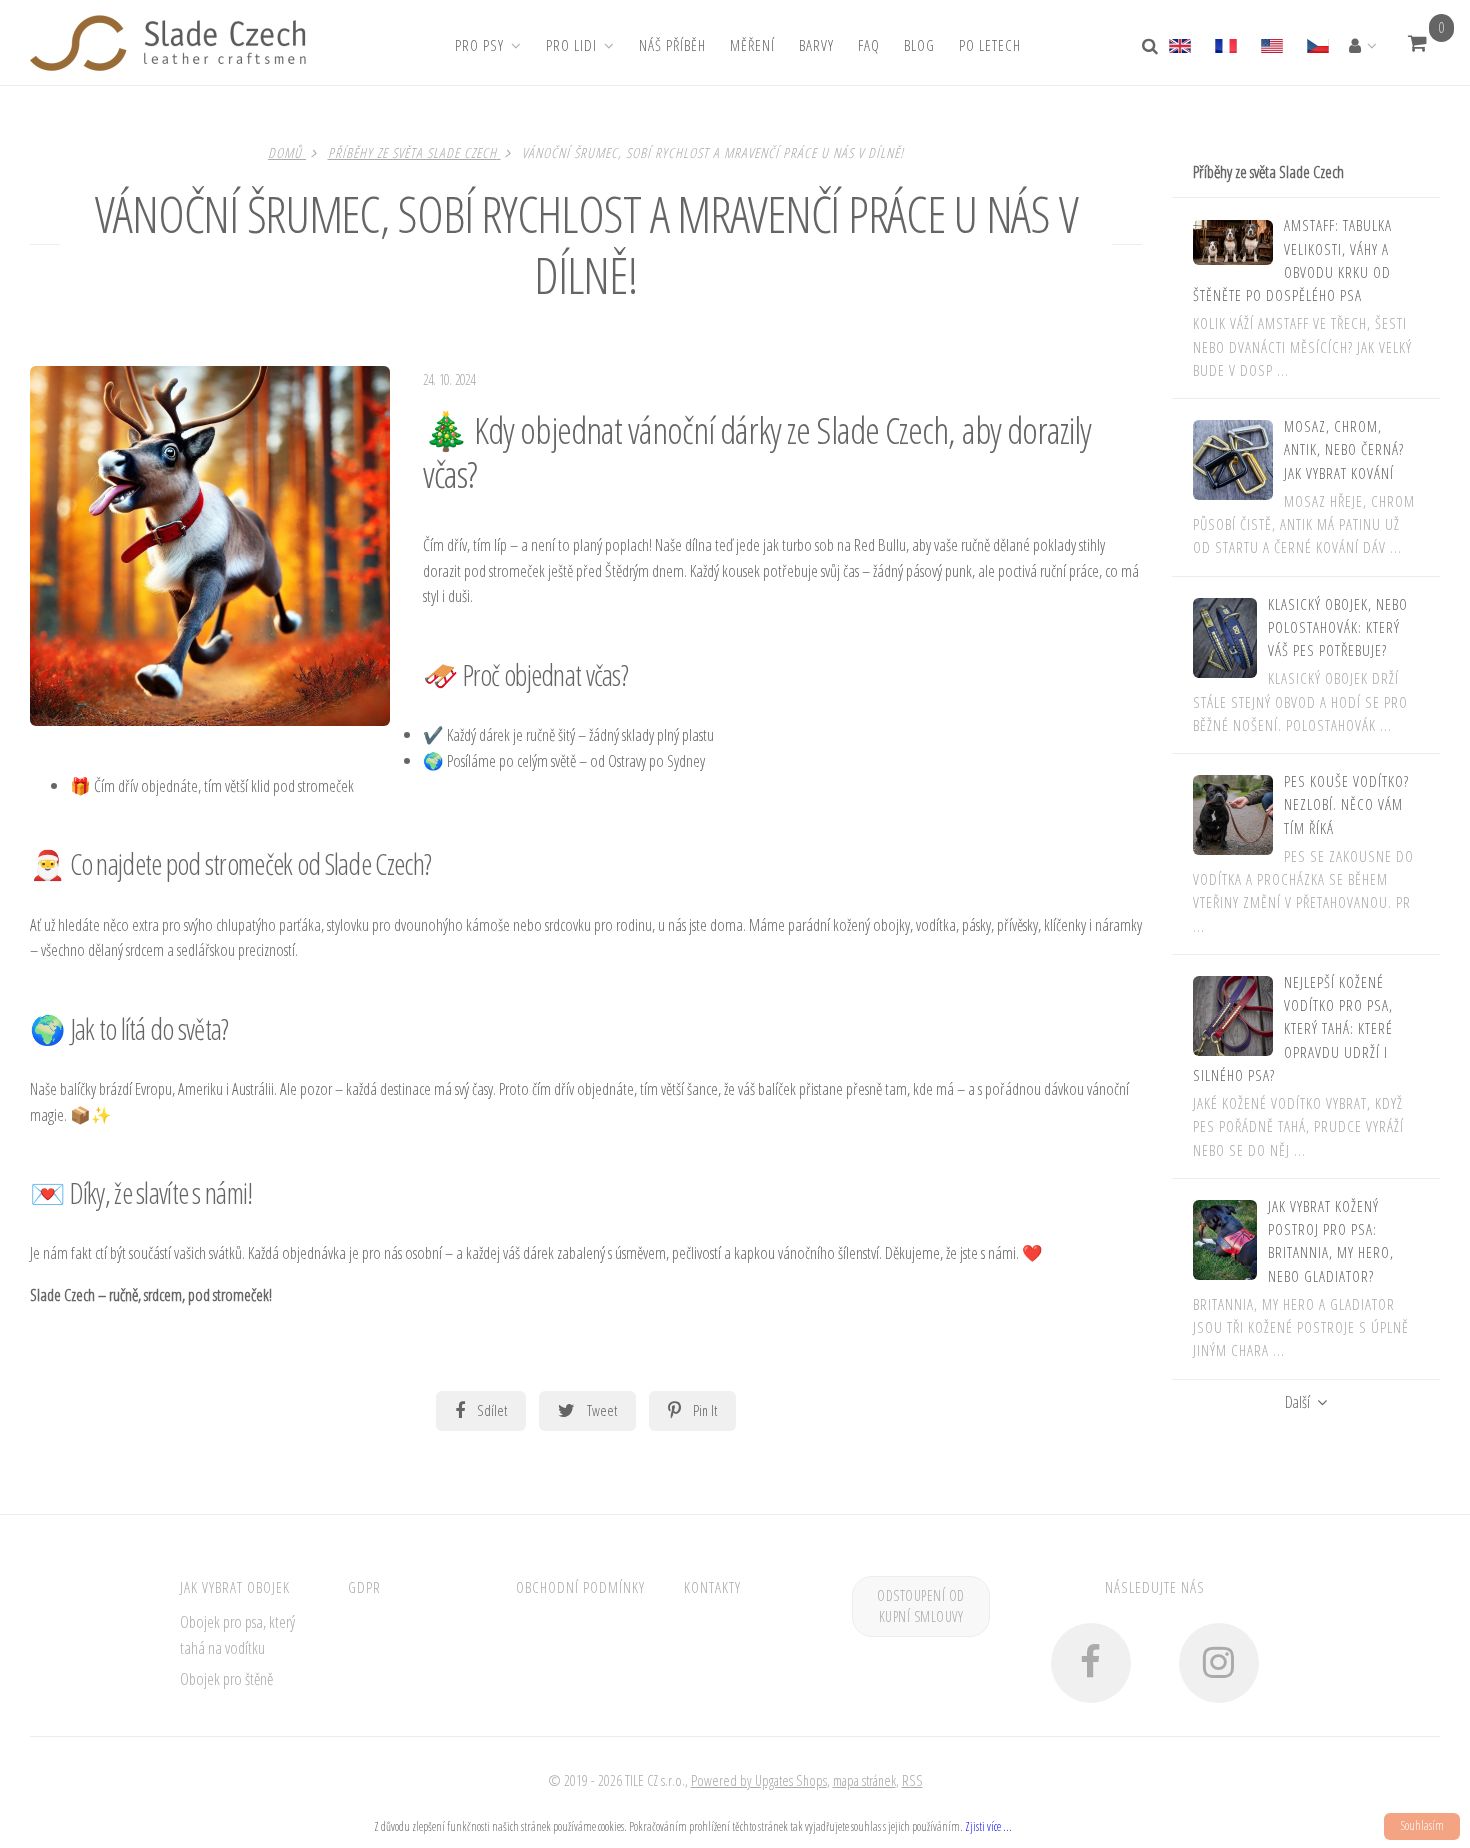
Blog (919, 45)
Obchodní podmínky (580, 1587)
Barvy (816, 45)
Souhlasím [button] (1422, 1825)
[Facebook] (1091, 1663)
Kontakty (712, 1587)
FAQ (869, 45)
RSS (912, 1780)
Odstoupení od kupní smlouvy (921, 1606)
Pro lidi (571, 45)
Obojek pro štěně (226, 1678)
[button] (1417, 43)
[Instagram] (1219, 1663)
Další (1297, 1402)
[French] (1225, 43)
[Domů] (168, 43)
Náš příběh (672, 45)
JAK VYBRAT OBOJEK (235, 1587)
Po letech (990, 45)
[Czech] (1317, 43)
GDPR (364, 1587)
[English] (1185, 43)
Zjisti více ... (988, 1826)
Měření (752, 45)
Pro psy (479, 45)
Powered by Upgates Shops (759, 1780)
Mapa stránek (864, 1780)
